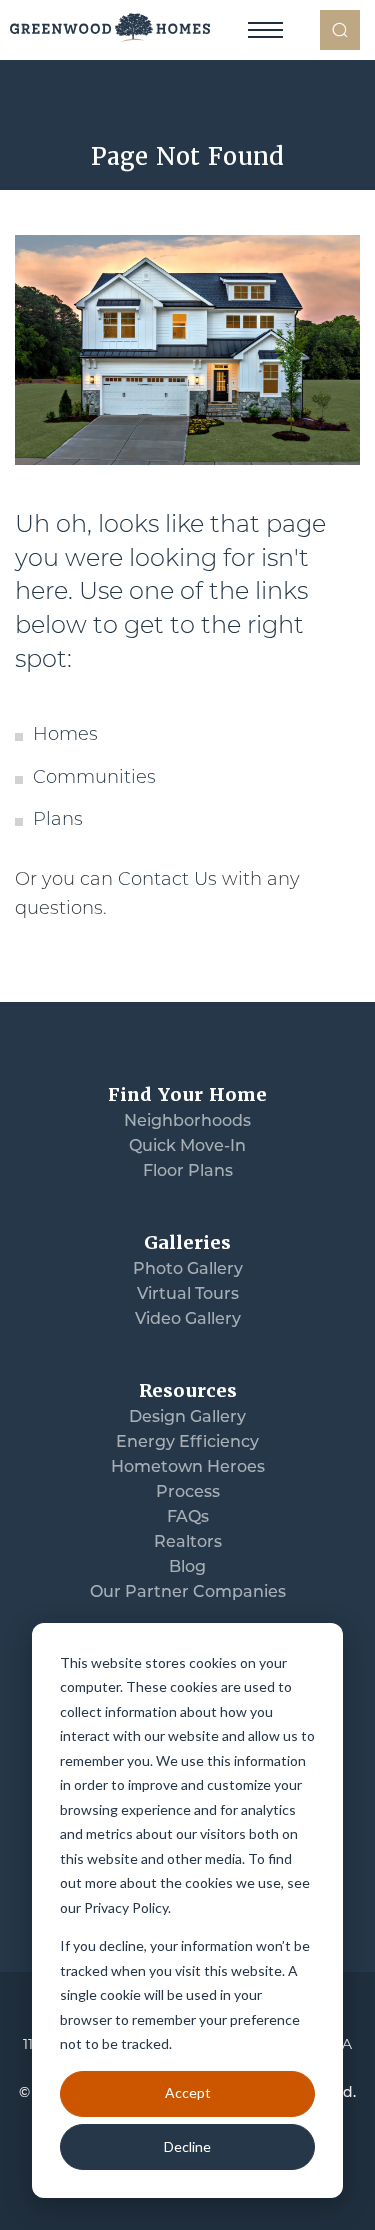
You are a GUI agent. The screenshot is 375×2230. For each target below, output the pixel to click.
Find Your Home (187, 1094)
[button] (340, 30)
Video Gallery (188, 1320)
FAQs (188, 1518)
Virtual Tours (188, 1295)
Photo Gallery (188, 1270)
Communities (94, 779)
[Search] (340, 30)
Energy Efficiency (187, 1443)
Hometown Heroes (188, 1468)
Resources (188, 1390)
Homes (65, 736)
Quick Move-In (187, 1147)
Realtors (188, 1543)
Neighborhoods (187, 1122)
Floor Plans (188, 1172)
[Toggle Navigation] (265, 30)
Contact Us (167, 881)
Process (188, 1493)
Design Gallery (187, 1418)
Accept (188, 2092)
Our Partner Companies (188, 1593)
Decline (187, 2146)
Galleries (187, 1242)
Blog (187, 1568)
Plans (58, 821)
